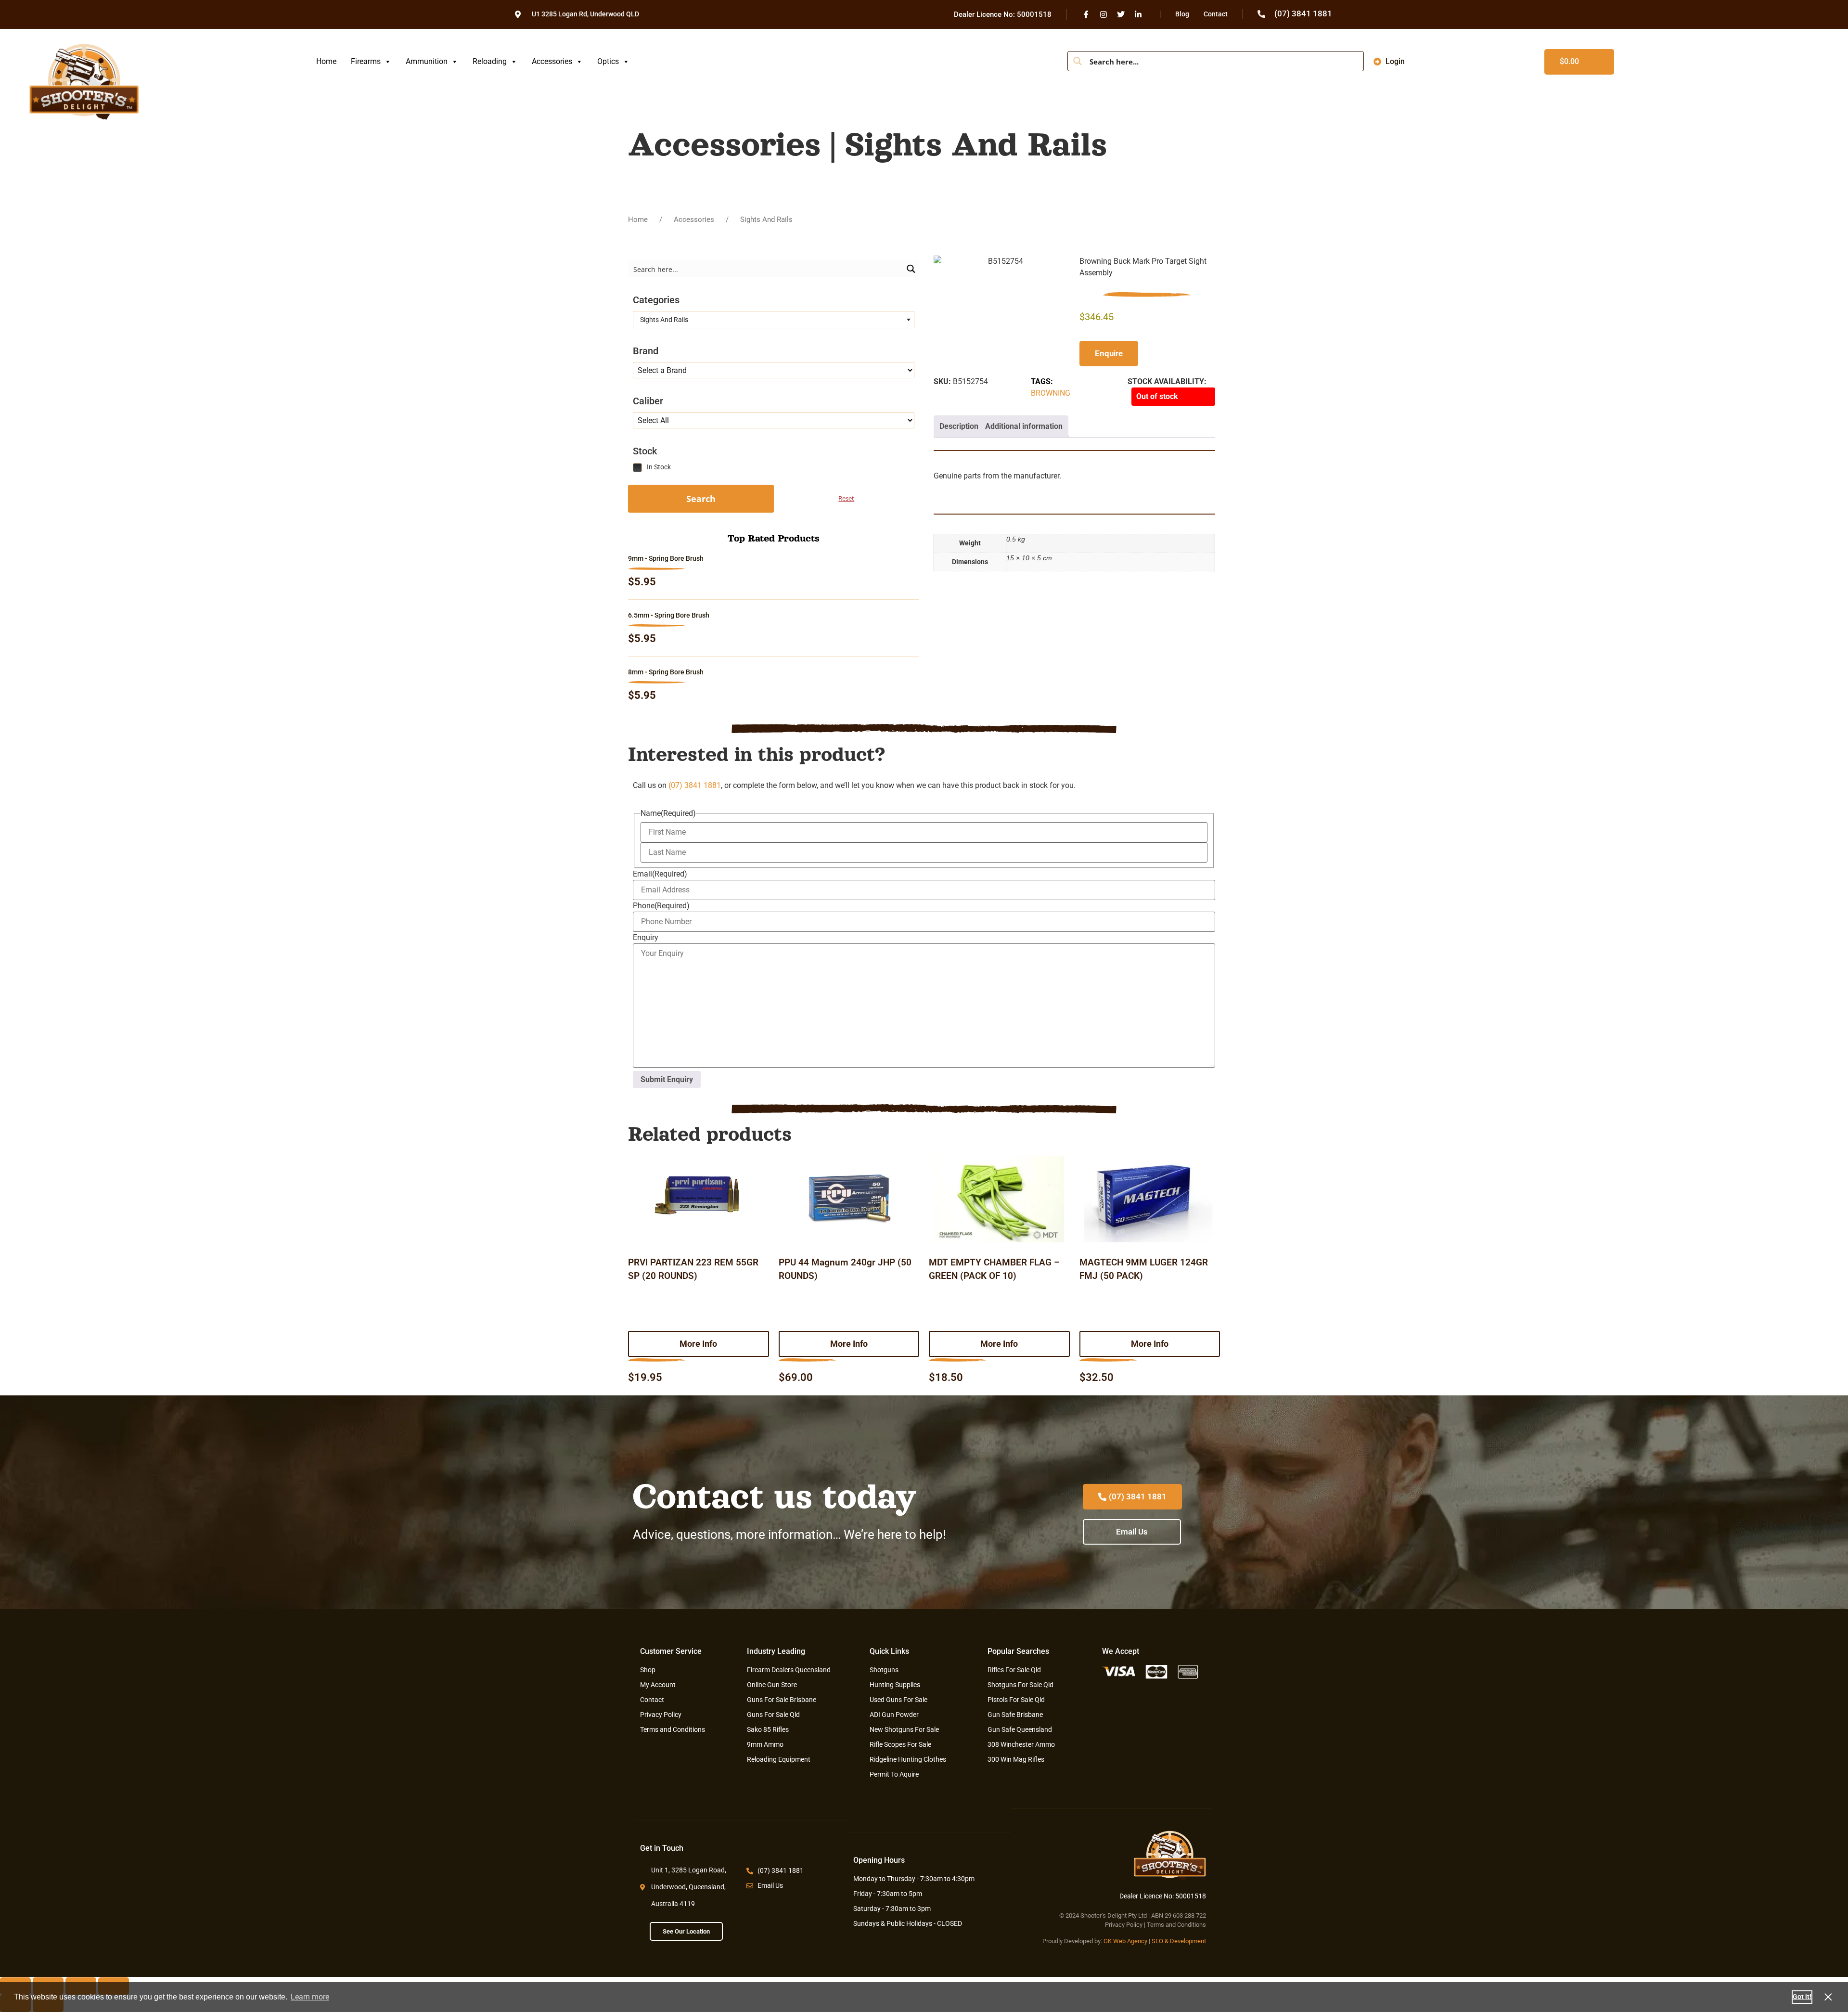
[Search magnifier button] (1078, 61)
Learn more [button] (310, 1997)
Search (701, 499)
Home (326, 61)
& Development (1185, 1941)
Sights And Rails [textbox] (663, 320)
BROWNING (1051, 393)
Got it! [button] (1802, 1997)
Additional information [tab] (1024, 426)
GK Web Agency (1125, 1941)
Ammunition (427, 61)
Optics (608, 61)
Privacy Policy (1124, 1925)
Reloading (490, 61)
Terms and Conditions (1176, 1925)
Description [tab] (959, 426)
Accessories (552, 61)
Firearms (366, 61)
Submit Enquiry (667, 1079)
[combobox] (774, 320)
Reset (846, 498)
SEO (1157, 1941)
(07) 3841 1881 (695, 785)
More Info (698, 1344)
